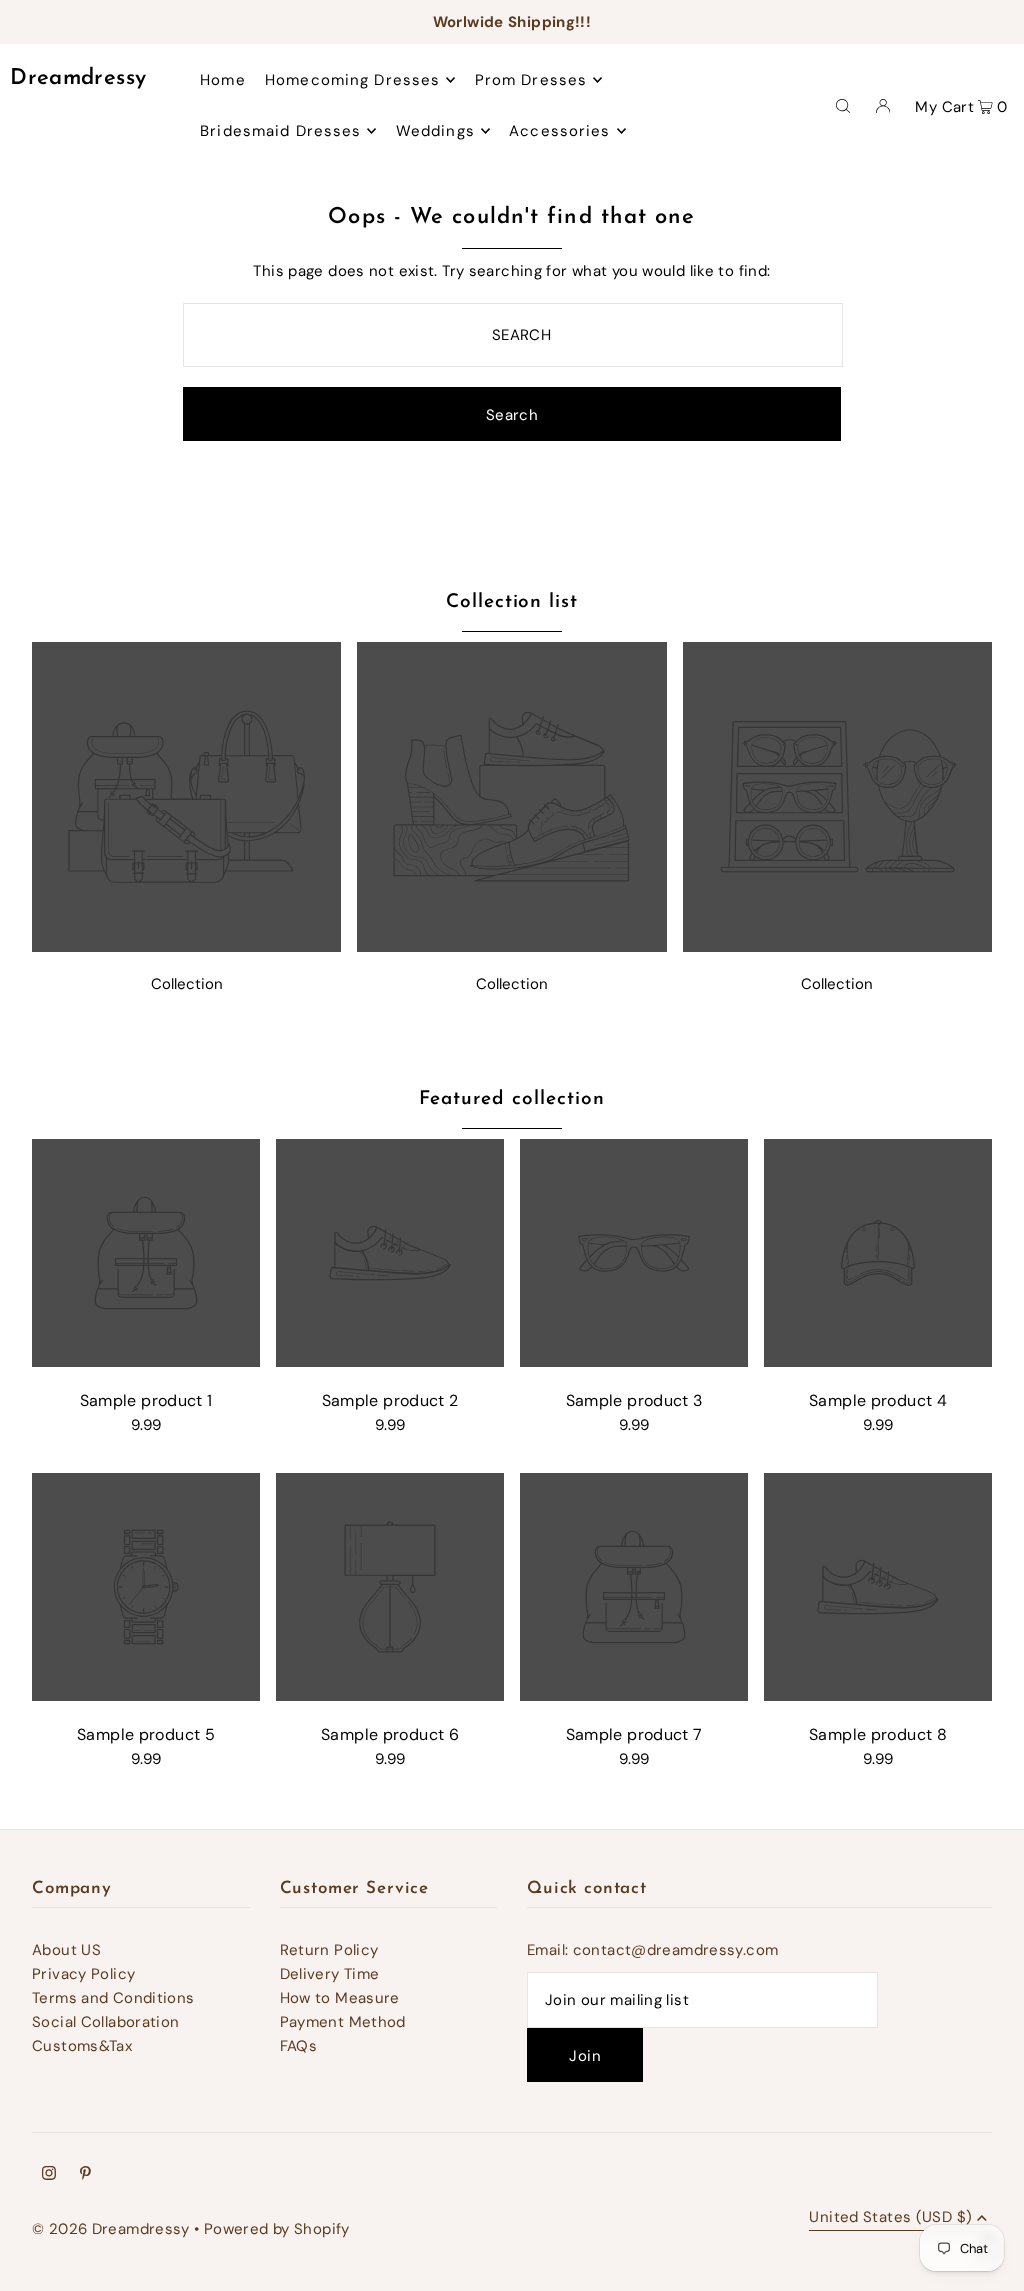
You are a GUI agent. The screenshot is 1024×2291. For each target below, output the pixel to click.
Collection (187, 984)
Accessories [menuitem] (559, 131)
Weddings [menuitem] (435, 131)
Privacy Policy (83, 1974)
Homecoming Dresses (352, 80)
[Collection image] (186, 946)
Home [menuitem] (223, 80)
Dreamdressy (78, 78)
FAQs (299, 2046)
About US (66, 1950)
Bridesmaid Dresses (280, 131)
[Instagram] (49, 2175)
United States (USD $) (890, 2218)
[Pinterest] (85, 2175)
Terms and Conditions (113, 1998)
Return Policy (329, 1950)
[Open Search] (843, 105)
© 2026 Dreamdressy (111, 2229)
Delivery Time (330, 1974)
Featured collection (511, 1099)
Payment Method (343, 2022)
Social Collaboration (106, 2022)
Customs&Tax (82, 2046)
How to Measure (340, 1998)
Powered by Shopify (277, 2229)
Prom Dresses (531, 80)
